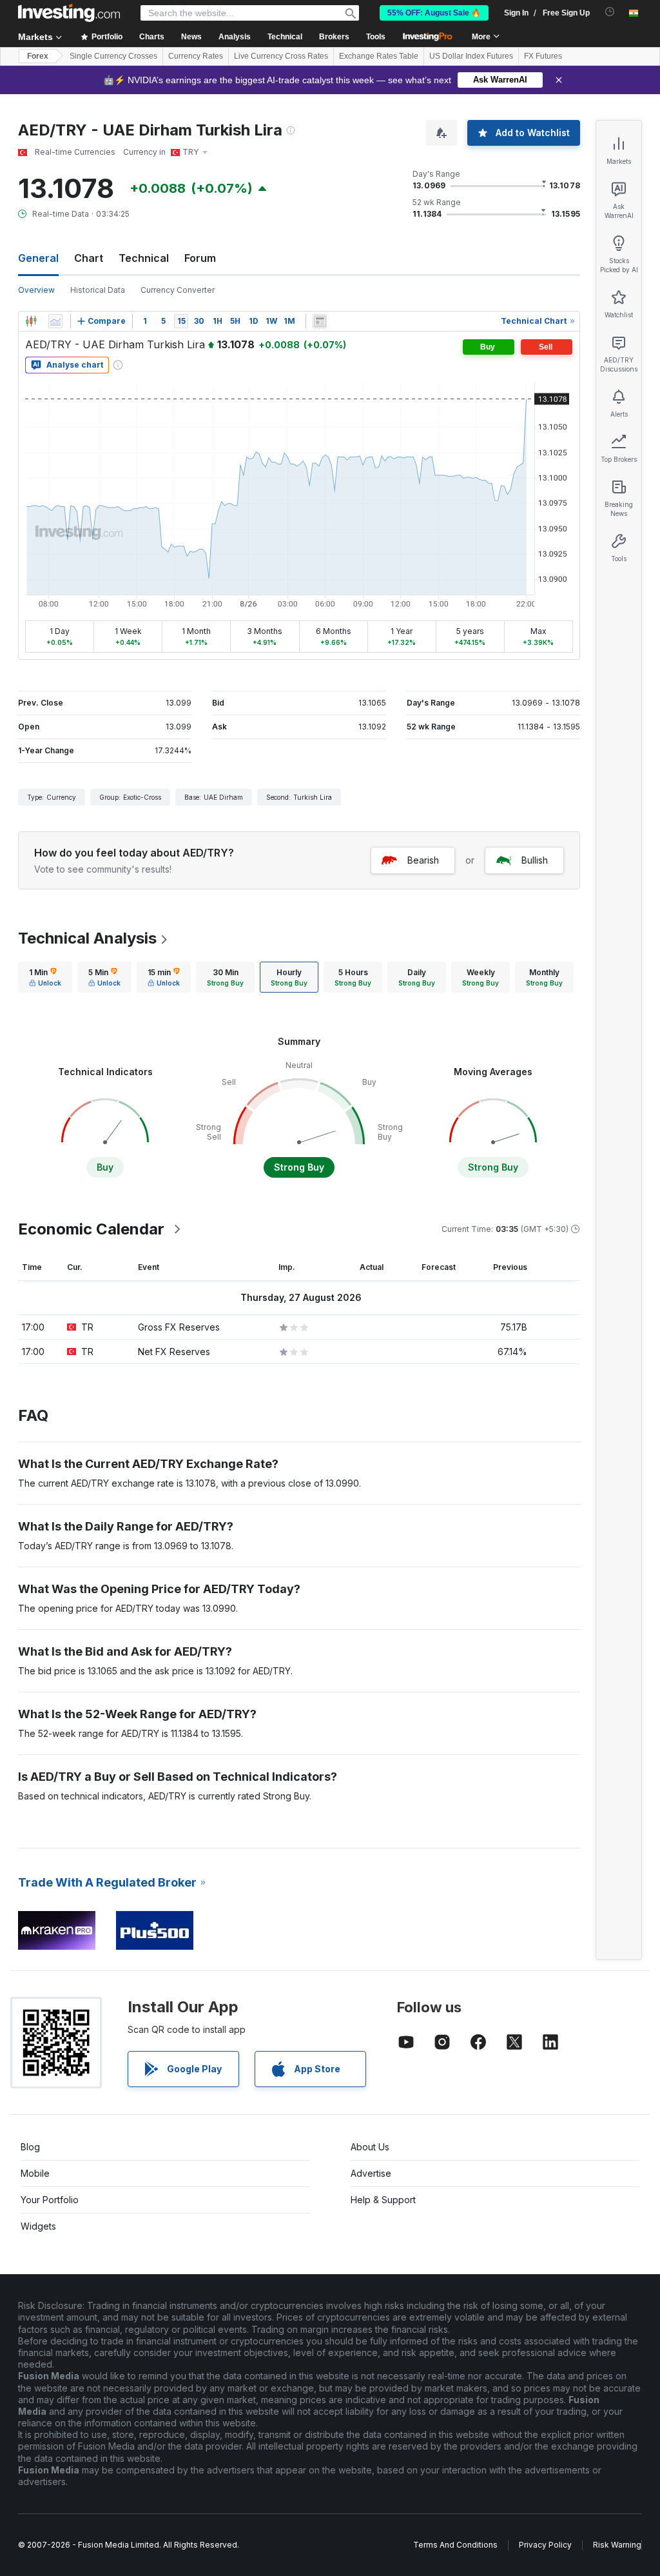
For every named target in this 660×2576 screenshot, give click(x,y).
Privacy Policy (545, 2545)
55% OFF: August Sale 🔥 (434, 13)
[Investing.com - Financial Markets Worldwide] (69, 13)
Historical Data (98, 290)
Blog (30, 2147)
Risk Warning (617, 2545)
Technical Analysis (87, 938)
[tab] (45, 977)
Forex (38, 56)
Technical (144, 258)
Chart (89, 258)
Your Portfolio (50, 2200)
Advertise (371, 2173)
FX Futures (543, 56)
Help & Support (383, 2200)
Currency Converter (178, 290)
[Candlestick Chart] (31, 321)
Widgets (38, 2226)
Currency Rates (196, 56)
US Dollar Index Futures (471, 56)
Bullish (535, 860)
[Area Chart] (55, 321)
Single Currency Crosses (113, 56)
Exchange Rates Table (379, 56)
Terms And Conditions (455, 2545)
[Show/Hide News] (320, 321)
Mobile (35, 2173)
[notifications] (610, 12)
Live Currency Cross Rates (281, 56)
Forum (200, 258)
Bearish (423, 860)
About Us (370, 2147)
